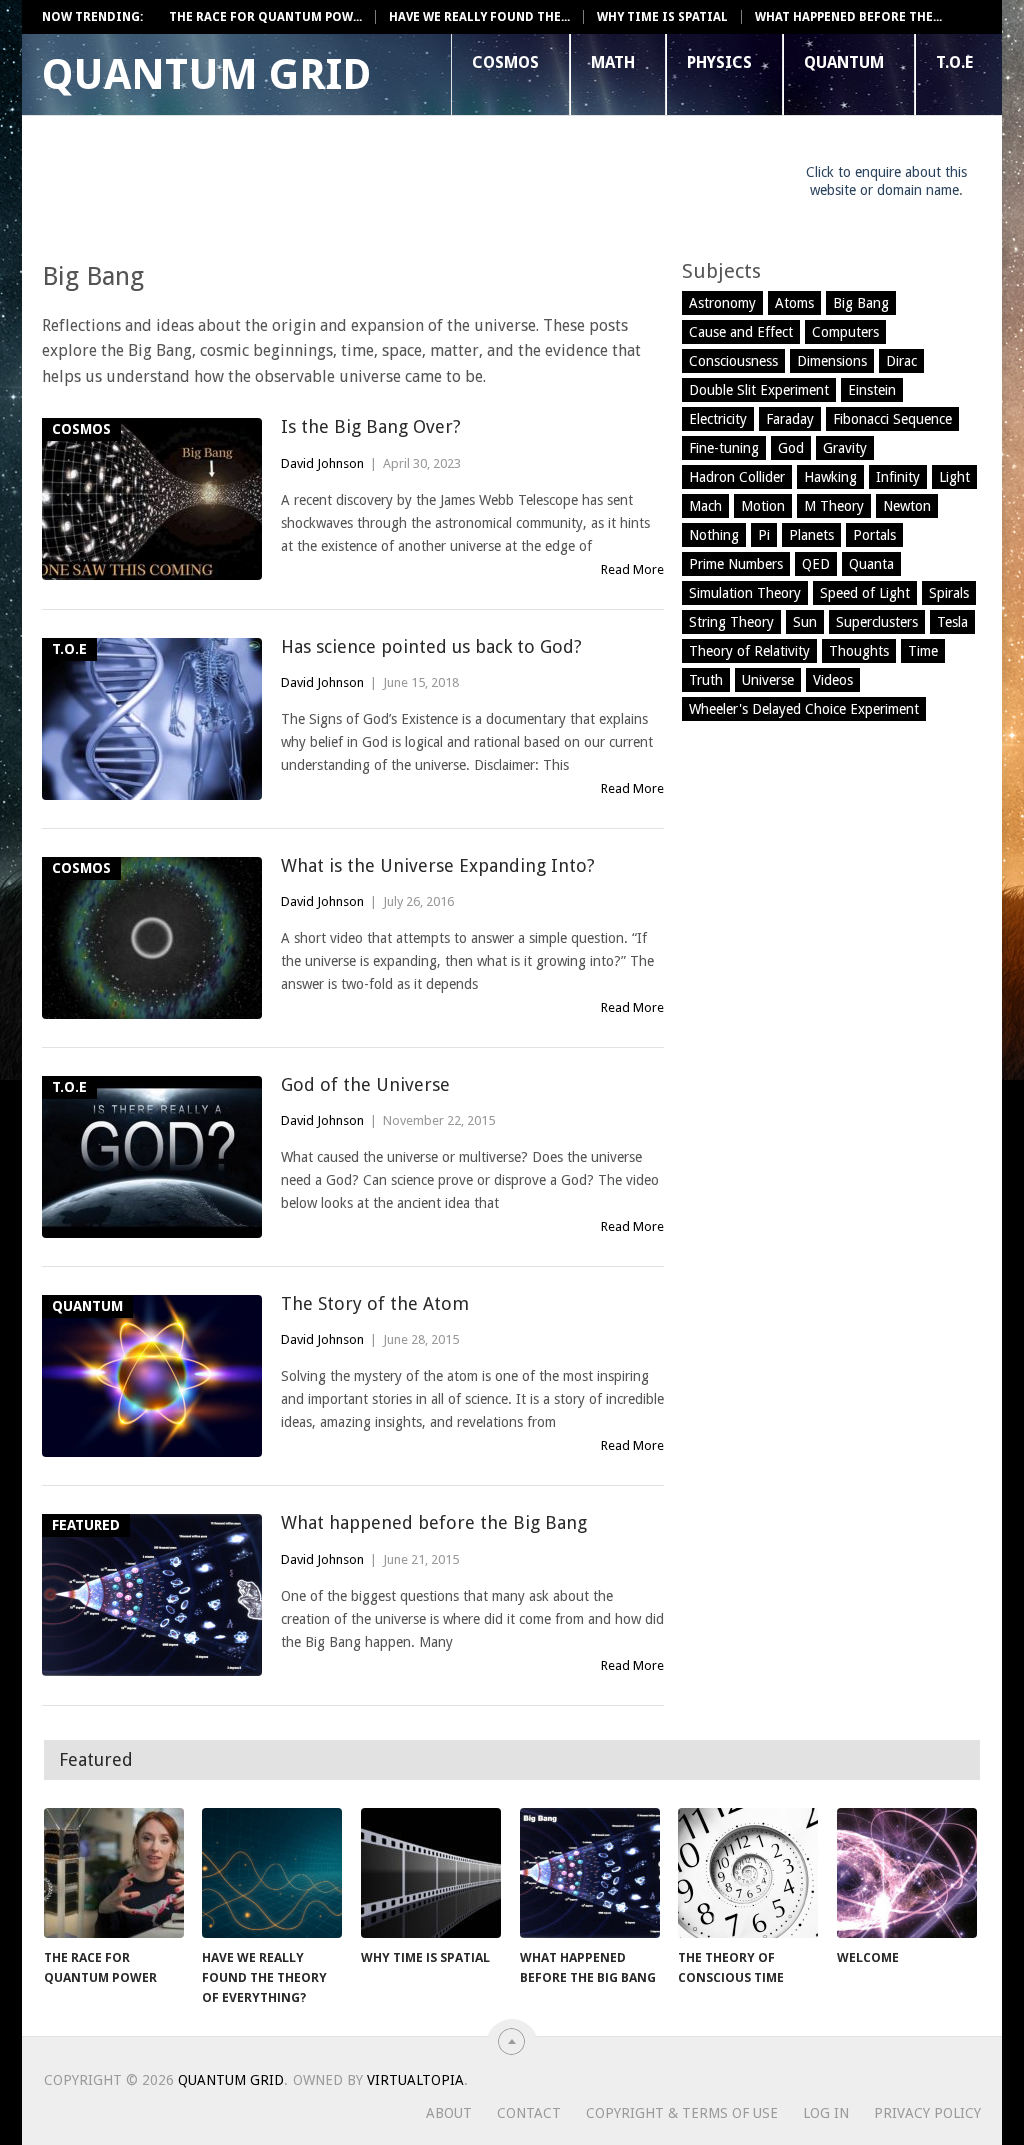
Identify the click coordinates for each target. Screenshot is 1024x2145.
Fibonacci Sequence (892, 419)
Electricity (718, 419)
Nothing (714, 535)
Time (923, 651)
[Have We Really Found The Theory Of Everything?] (272, 1873)
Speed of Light (865, 593)
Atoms (794, 303)
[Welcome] (907, 1873)
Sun (805, 622)
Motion (763, 506)
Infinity (898, 477)
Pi (764, 535)
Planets (811, 535)
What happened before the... (848, 17)
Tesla (952, 622)
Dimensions (832, 361)
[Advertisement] (406, 185)
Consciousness (733, 361)
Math (613, 62)
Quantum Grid (206, 75)
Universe (768, 680)
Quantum (844, 62)
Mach (705, 506)
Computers (845, 332)
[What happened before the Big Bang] (590, 1873)
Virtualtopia (415, 2080)
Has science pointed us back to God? (431, 646)
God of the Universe (365, 1084)
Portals (874, 535)
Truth (706, 680)
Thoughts (859, 651)
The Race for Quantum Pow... (265, 17)
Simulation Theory (745, 593)
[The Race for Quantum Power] (114, 1873)
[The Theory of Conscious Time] (748, 1873)
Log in (826, 2113)
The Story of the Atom (375, 1303)
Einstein (872, 390)
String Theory (731, 622)
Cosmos (505, 62)
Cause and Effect (741, 332)
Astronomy (722, 303)
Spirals (949, 593)
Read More (632, 569)
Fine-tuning (724, 448)
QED (816, 564)
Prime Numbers (736, 564)
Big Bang (861, 303)
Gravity (845, 448)
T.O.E (954, 62)
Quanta (871, 564)
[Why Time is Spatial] (431, 1873)
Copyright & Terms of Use (682, 2113)
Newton (907, 506)
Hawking (830, 477)
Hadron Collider (737, 477)
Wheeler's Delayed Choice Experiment (804, 709)
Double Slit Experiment (759, 390)
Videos (833, 680)
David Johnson (322, 463)
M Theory (834, 506)
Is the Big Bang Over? (371, 426)
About (449, 2113)
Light (954, 477)
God (791, 448)
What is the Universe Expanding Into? (438, 865)
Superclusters (877, 622)
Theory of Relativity (749, 651)
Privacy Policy (927, 2113)
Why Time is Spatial (662, 17)
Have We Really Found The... (479, 17)
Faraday (790, 419)
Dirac (901, 361)
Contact (529, 2113)
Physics (719, 62)
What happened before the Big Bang (434, 1522)
